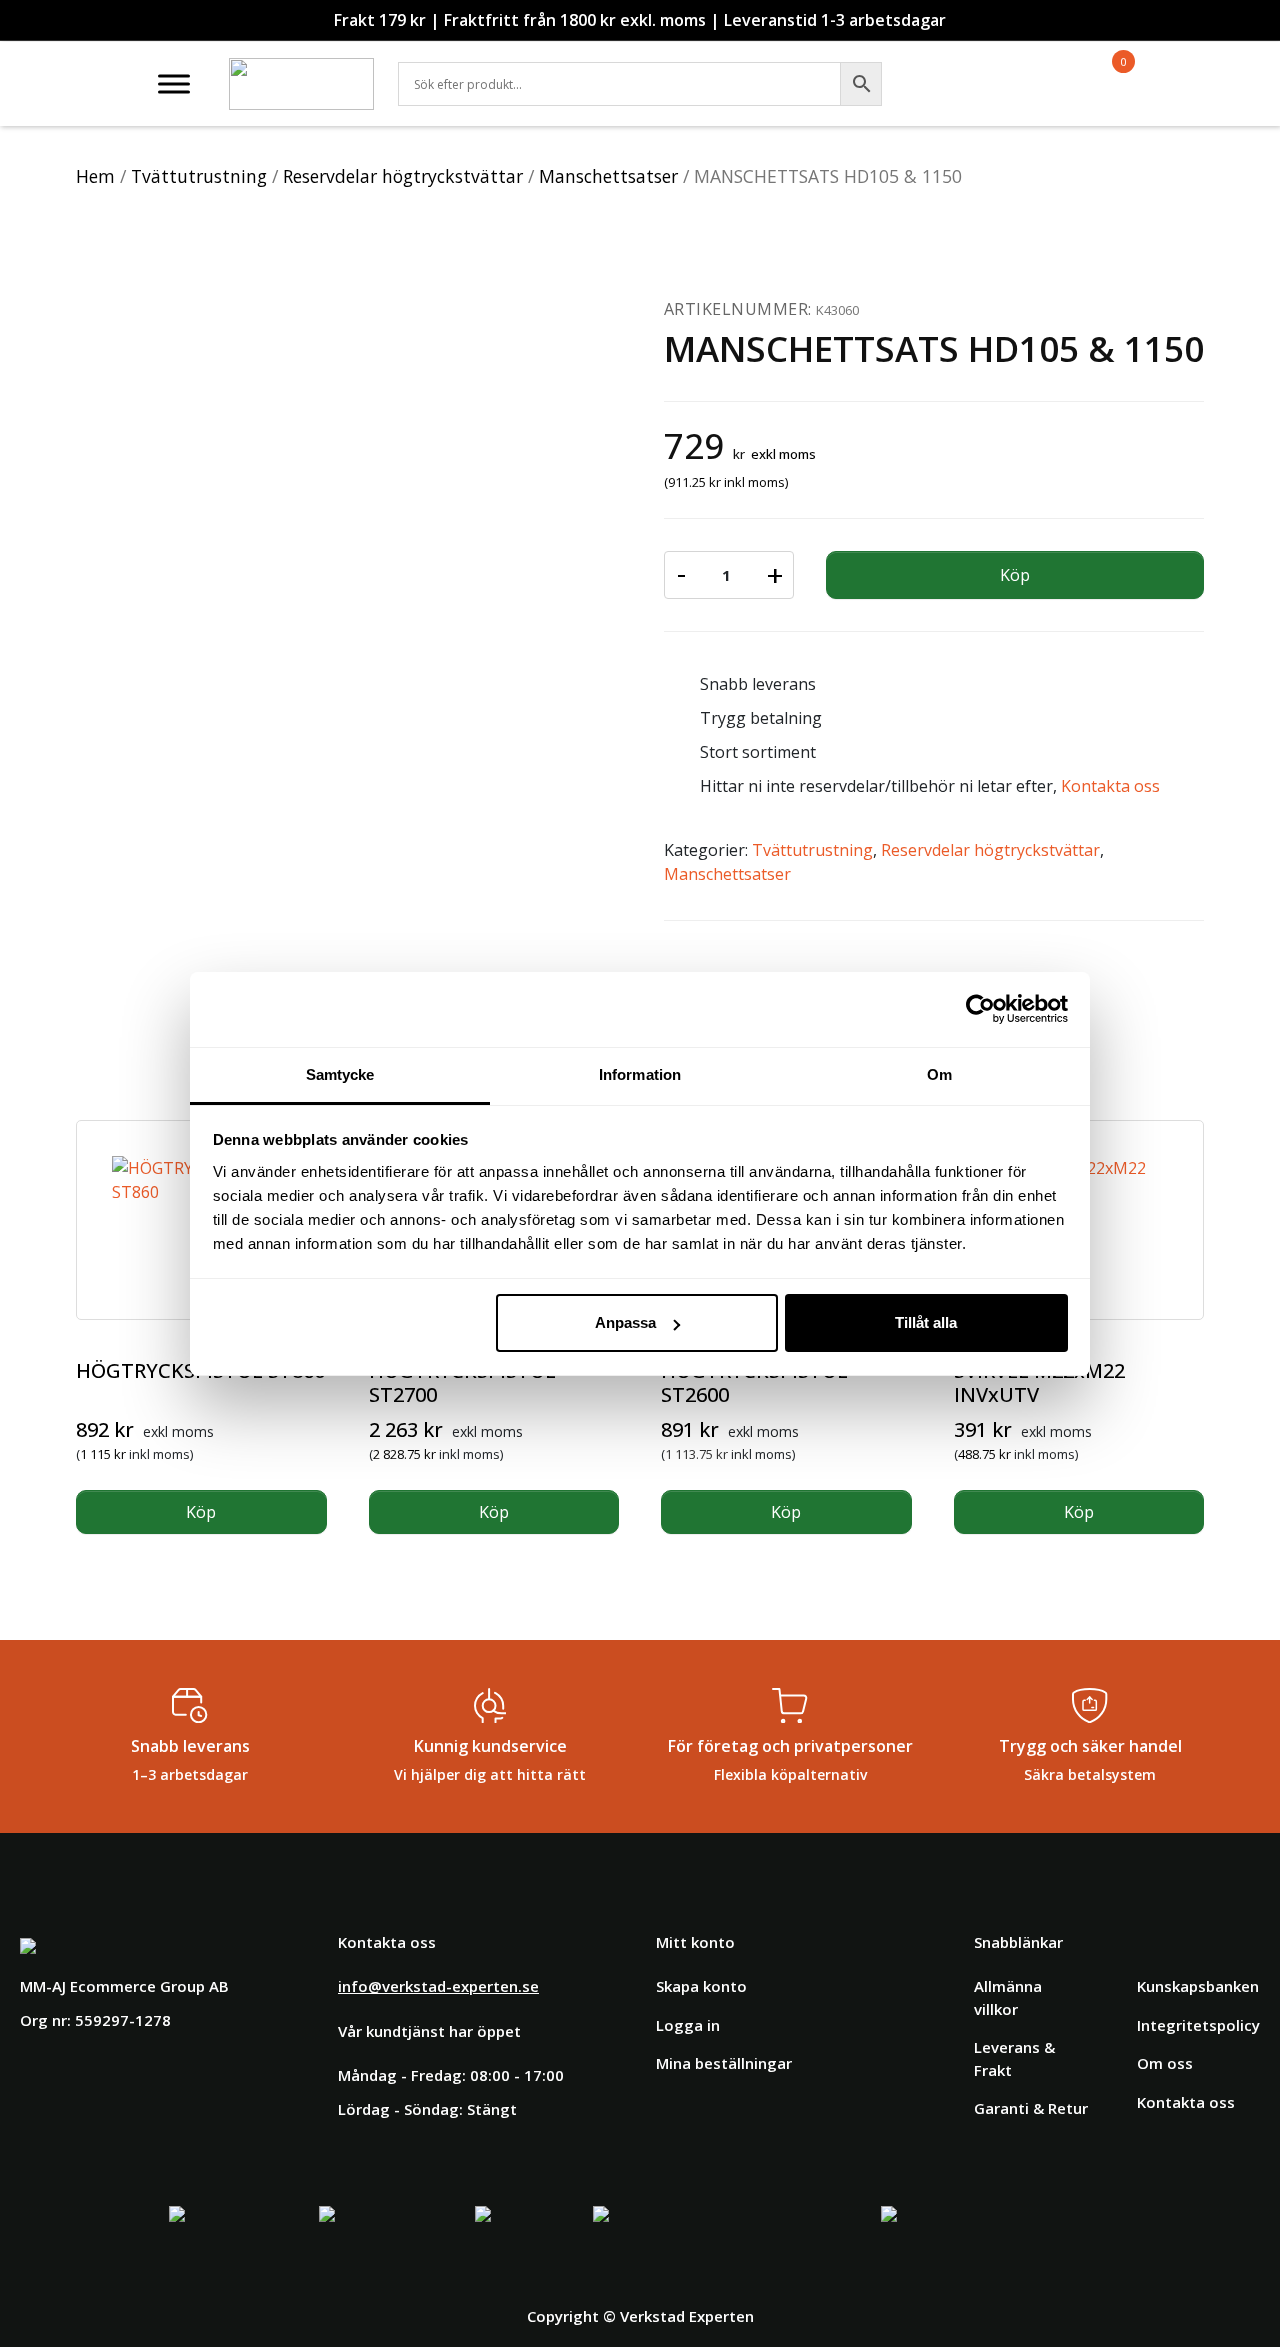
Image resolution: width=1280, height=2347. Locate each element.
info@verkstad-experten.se (438, 1986)
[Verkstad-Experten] (301, 70)
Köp (1015, 575)
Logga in (688, 2025)
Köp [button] (201, 1512)
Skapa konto (701, 1986)
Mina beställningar (724, 2063)
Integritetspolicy (1198, 2025)
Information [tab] (640, 1074)
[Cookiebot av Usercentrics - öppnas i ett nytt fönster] (980, 1009)
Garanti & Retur (1031, 2108)
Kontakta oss (1110, 786)
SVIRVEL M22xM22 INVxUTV (1039, 1382)
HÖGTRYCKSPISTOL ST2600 (754, 1382)
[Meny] (174, 83)
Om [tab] (939, 1074)
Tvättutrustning (199, 176)
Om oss (1165, 2063)
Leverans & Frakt (1014, 2058)
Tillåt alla (926, 1322)
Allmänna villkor (1008, 1997)
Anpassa (625, 1322)
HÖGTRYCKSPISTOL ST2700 (462, 1382)
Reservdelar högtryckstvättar (403, 176)
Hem (95, 176)
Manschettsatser (608, 176)
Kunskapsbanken (1198, 1986)
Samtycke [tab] (340, 1074)
